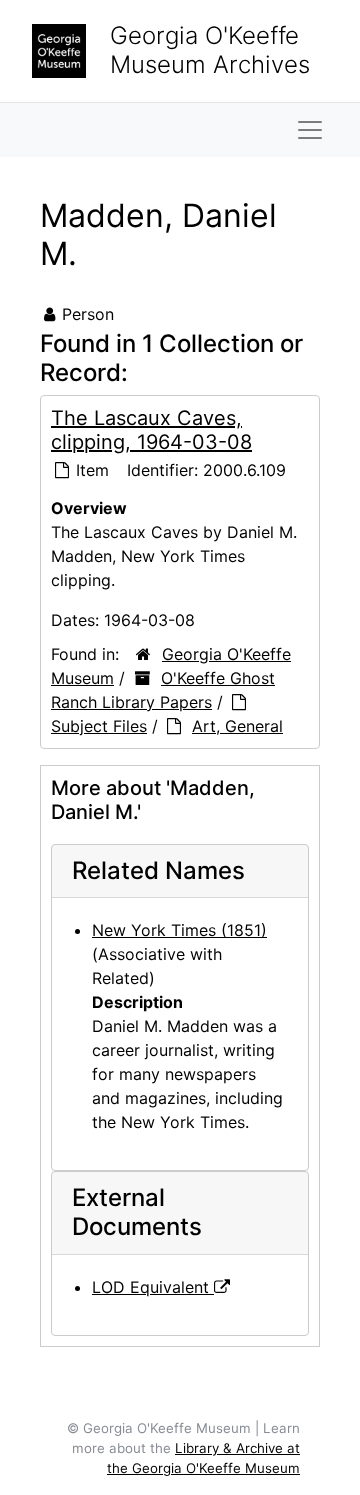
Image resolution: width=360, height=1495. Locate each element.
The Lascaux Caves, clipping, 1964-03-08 (151, 430)
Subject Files (99, 726)
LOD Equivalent (153, 1287)
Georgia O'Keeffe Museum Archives (210, 50)
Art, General (237, 726)
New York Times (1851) (179, 930)
